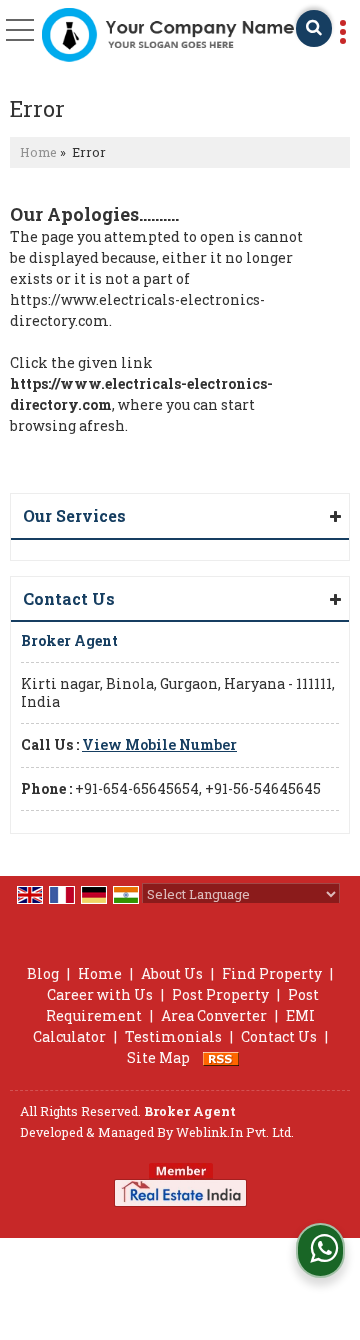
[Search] (314, 28)
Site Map (158, 1057)
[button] (159, 744)
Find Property (272, 973)
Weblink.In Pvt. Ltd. (235, 1132)
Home (38, 152)
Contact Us (279, 1036)
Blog (43, 973)
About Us (172, 973)
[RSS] (221, 1057)
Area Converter (214, 1015)
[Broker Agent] (167, 35)
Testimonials (173, 1036)
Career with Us (100, 994)
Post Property (220, 994)
